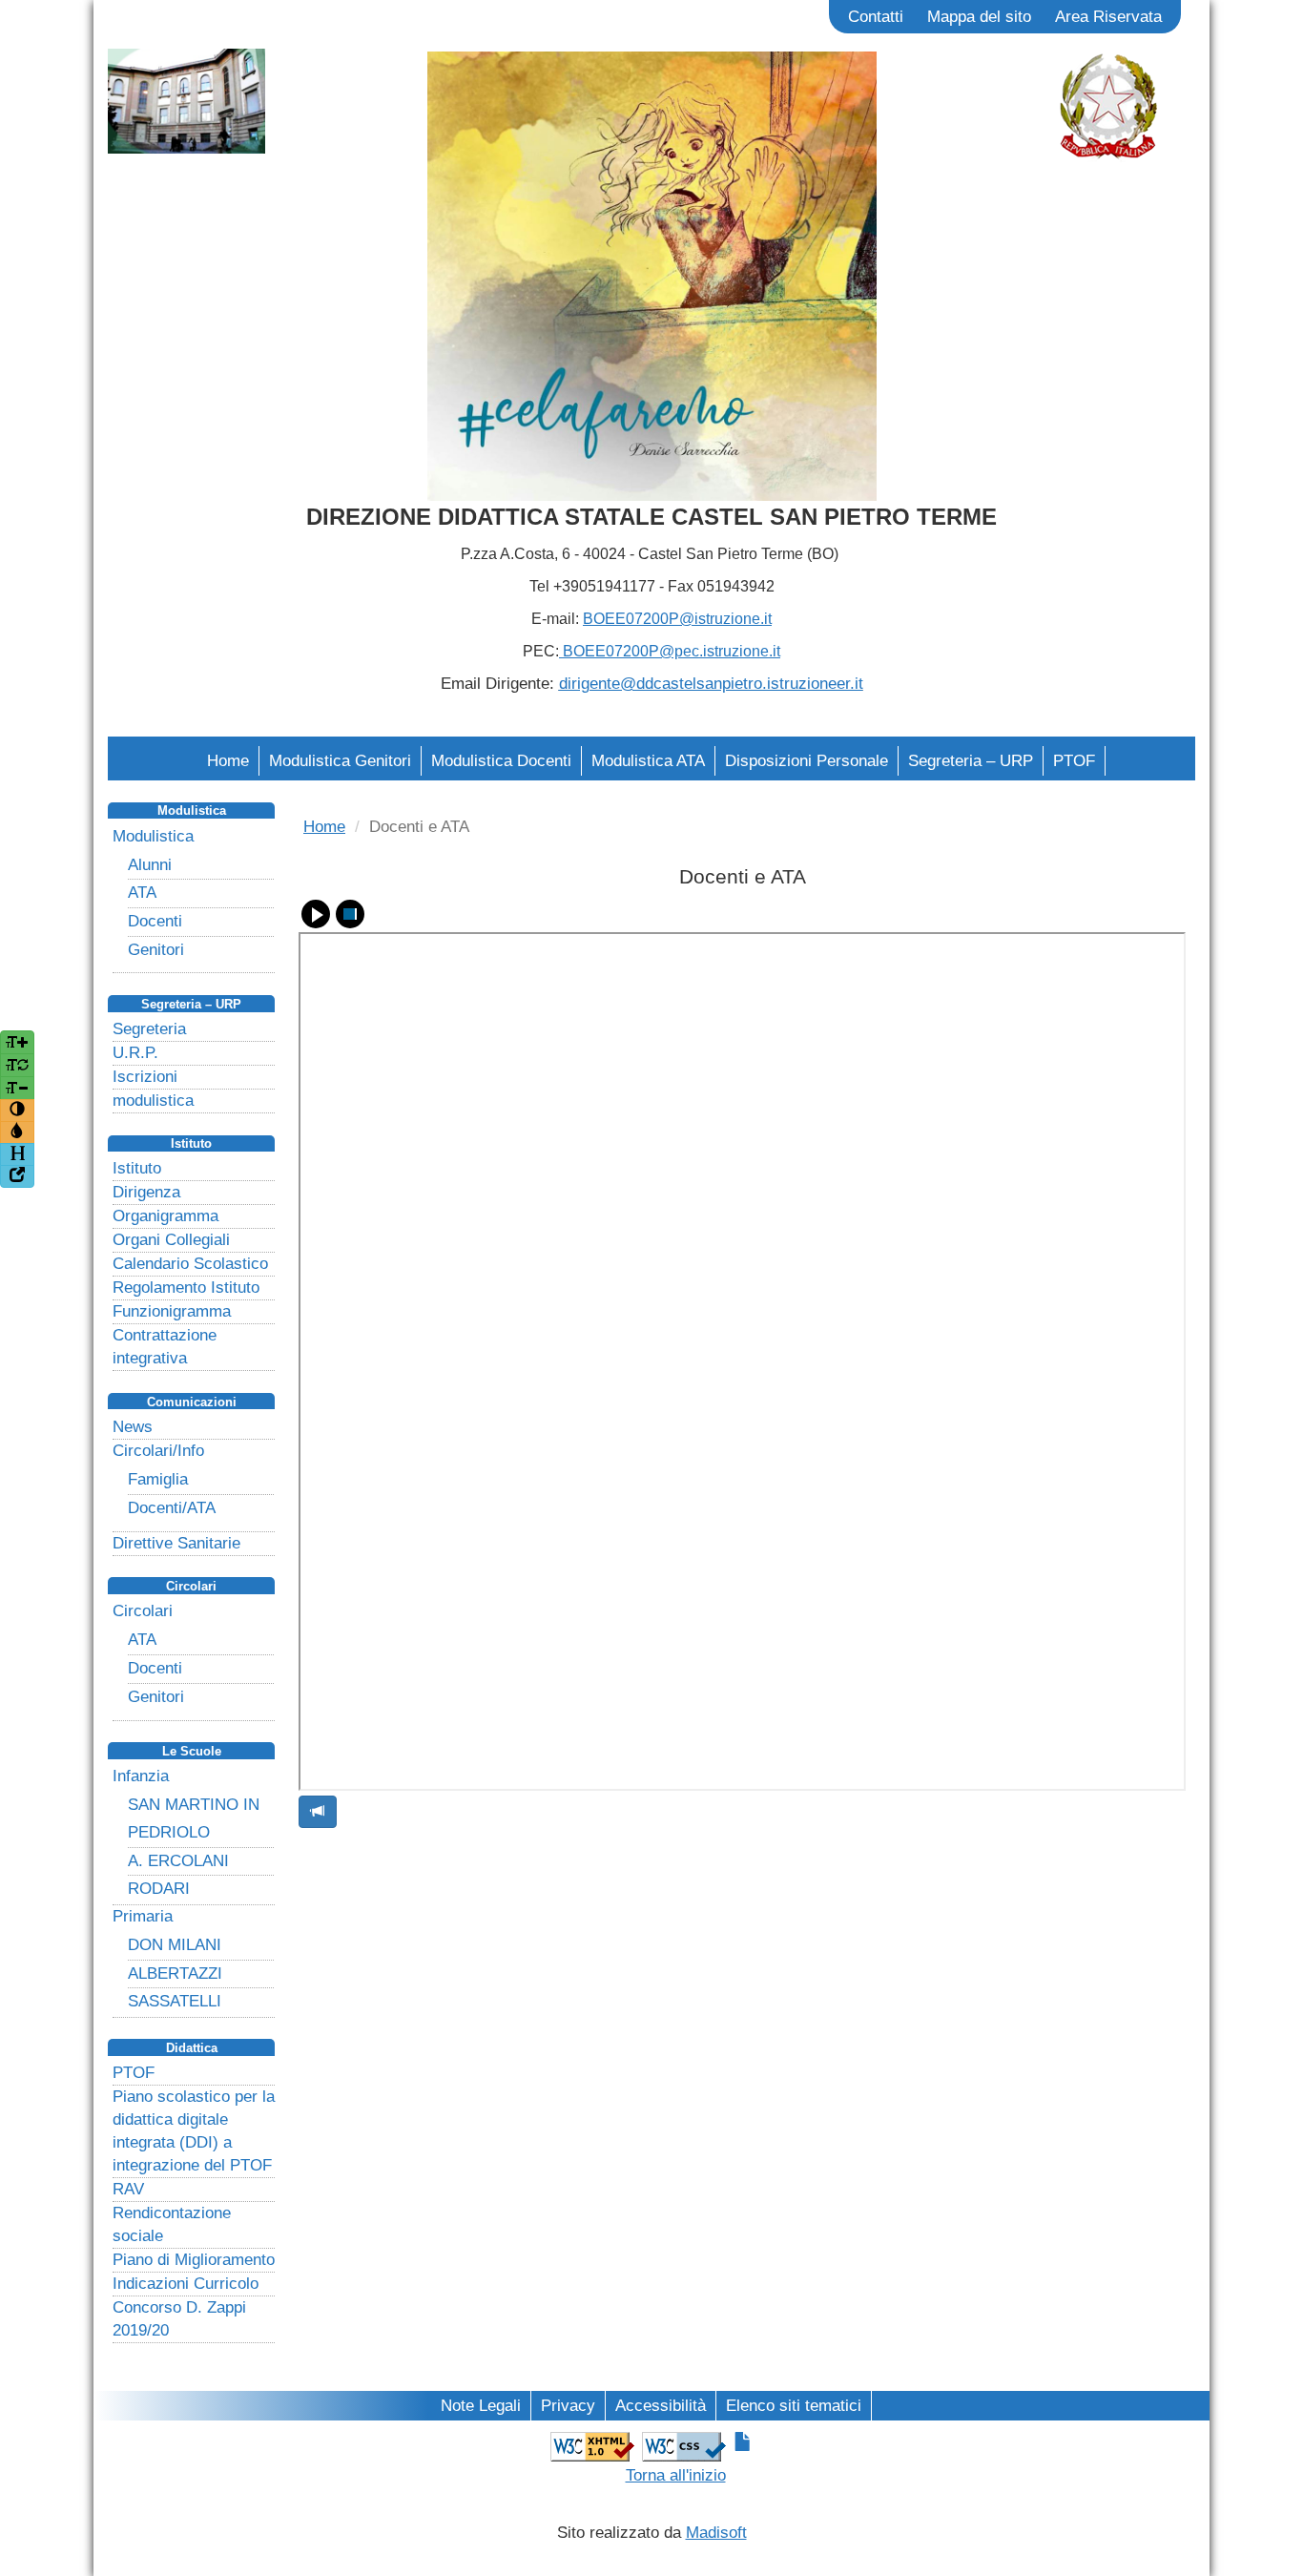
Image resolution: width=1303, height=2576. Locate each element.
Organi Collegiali (171, 1240)
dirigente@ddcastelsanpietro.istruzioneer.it (711, 684)
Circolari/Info (158, 1451)
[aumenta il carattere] (17, 1042)
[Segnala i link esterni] (17, 1176)
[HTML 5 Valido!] (592, 2445)
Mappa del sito (979, 17)
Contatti (876, 17)
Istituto (137, 1168)
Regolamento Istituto (186, 1288)
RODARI (159, 1889)
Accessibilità (661, 2406)
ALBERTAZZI (175, 1974)
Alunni (150, 865)
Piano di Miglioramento (194, 2260)
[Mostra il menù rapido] (17, 1154)
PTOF (1074, 761)
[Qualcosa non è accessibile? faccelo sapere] (318, 1812)
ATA (142, 893)
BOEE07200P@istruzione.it (677, 619)
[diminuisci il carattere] (17, 1088)
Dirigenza (146, 1192)
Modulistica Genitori (340, 761)
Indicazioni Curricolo (186, 2284)
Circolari (143, 1611)
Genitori (156, 950)
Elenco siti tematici (794, 2406)
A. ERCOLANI (178, 1861)
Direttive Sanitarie (176, 1543)
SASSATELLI (175, 2001)
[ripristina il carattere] (17, 1065)
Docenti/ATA (172, 1508)
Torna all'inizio (676, 2475)
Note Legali (481, 2406)
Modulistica (153, 836)
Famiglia (158, 1479)
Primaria (143, 1916)
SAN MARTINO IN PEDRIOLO (194, 1818)
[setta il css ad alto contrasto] (17, 1111)
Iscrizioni (145, 1077)
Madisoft (716, 2533)
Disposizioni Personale (807, 761)
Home (228, 761)
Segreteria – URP (971, 761)
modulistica (153, 1101)
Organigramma (165, 1216)
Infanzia (141, 1776)
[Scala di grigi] (17, 1132)
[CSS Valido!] (684, 2445)
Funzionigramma (172, 1311)
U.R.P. (135, 1053)
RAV (128, 2189)
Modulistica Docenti (501, 761)
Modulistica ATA (648, 761)
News (133, 1427)
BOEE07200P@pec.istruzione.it (670, 651)
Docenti (155, 921)
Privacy (568, 2406)
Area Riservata (1108, 17)
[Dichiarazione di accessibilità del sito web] (743, 2443)
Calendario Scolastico (190, 1264)
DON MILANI (175, 1945)
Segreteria (149, 1029)
